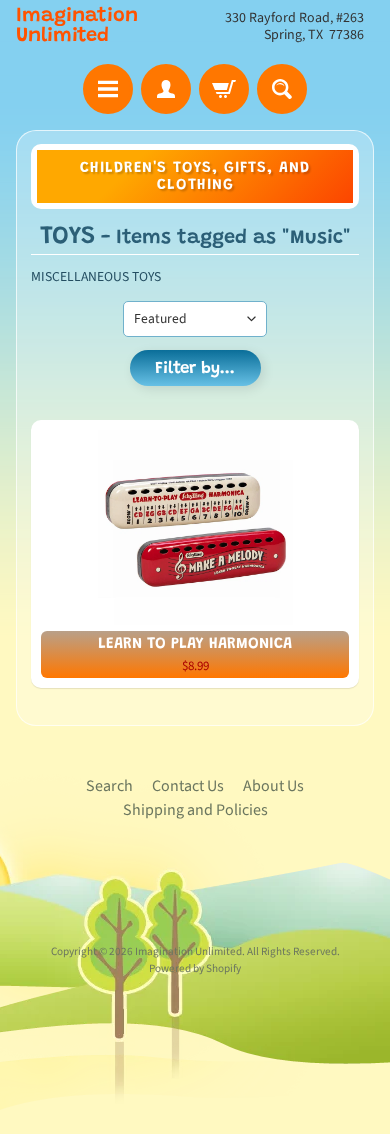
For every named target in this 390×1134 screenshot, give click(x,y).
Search (109, 786)
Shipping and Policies (195, 810)
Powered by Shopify (195, 968)
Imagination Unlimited (77, 26)
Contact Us (188, 786)
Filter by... (195, 369)
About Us (273, 786)
